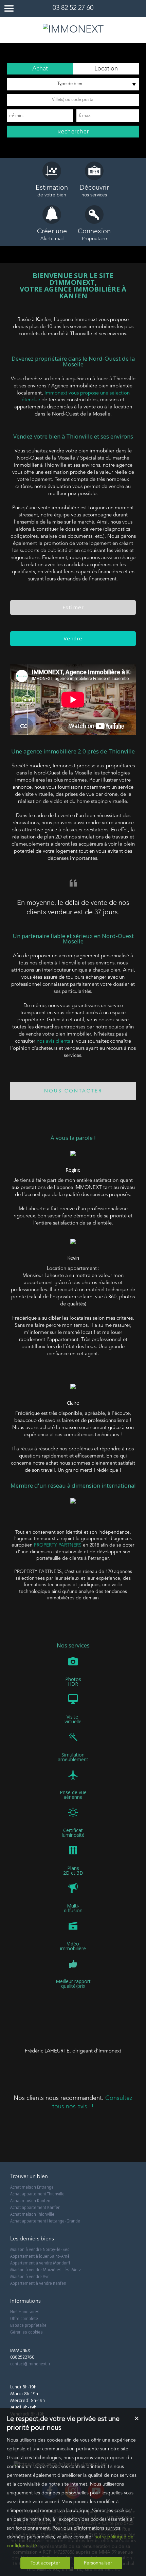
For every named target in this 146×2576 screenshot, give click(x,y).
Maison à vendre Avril (30, 2277)
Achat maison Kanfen (30, 2201)
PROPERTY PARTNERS (58, 1545)
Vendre (73, 639)
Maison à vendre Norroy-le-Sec (40, 2250)
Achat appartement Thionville (37, 2194)
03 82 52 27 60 (73, 8)
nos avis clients (53, 1041)
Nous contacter (73, 1091)
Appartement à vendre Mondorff (40, 2263)
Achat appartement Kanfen (35, 2208)
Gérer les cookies (26, 2332)
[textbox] (73, 100)
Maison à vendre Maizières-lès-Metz (45, 2270)
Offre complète (24, 2319)
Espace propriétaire (28, 2325)
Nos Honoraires (25, 2312)
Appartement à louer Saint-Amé (40, 2256)
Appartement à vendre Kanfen (38, 2283)
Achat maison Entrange (32, 2187)
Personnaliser (98, 2563)
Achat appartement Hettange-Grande (45, 2221)
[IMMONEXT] (73, 30)
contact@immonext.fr (30, 2364)
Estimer (73, 608)
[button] (40, 69)
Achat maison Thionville (32, 2214)
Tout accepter (45, 2563)
